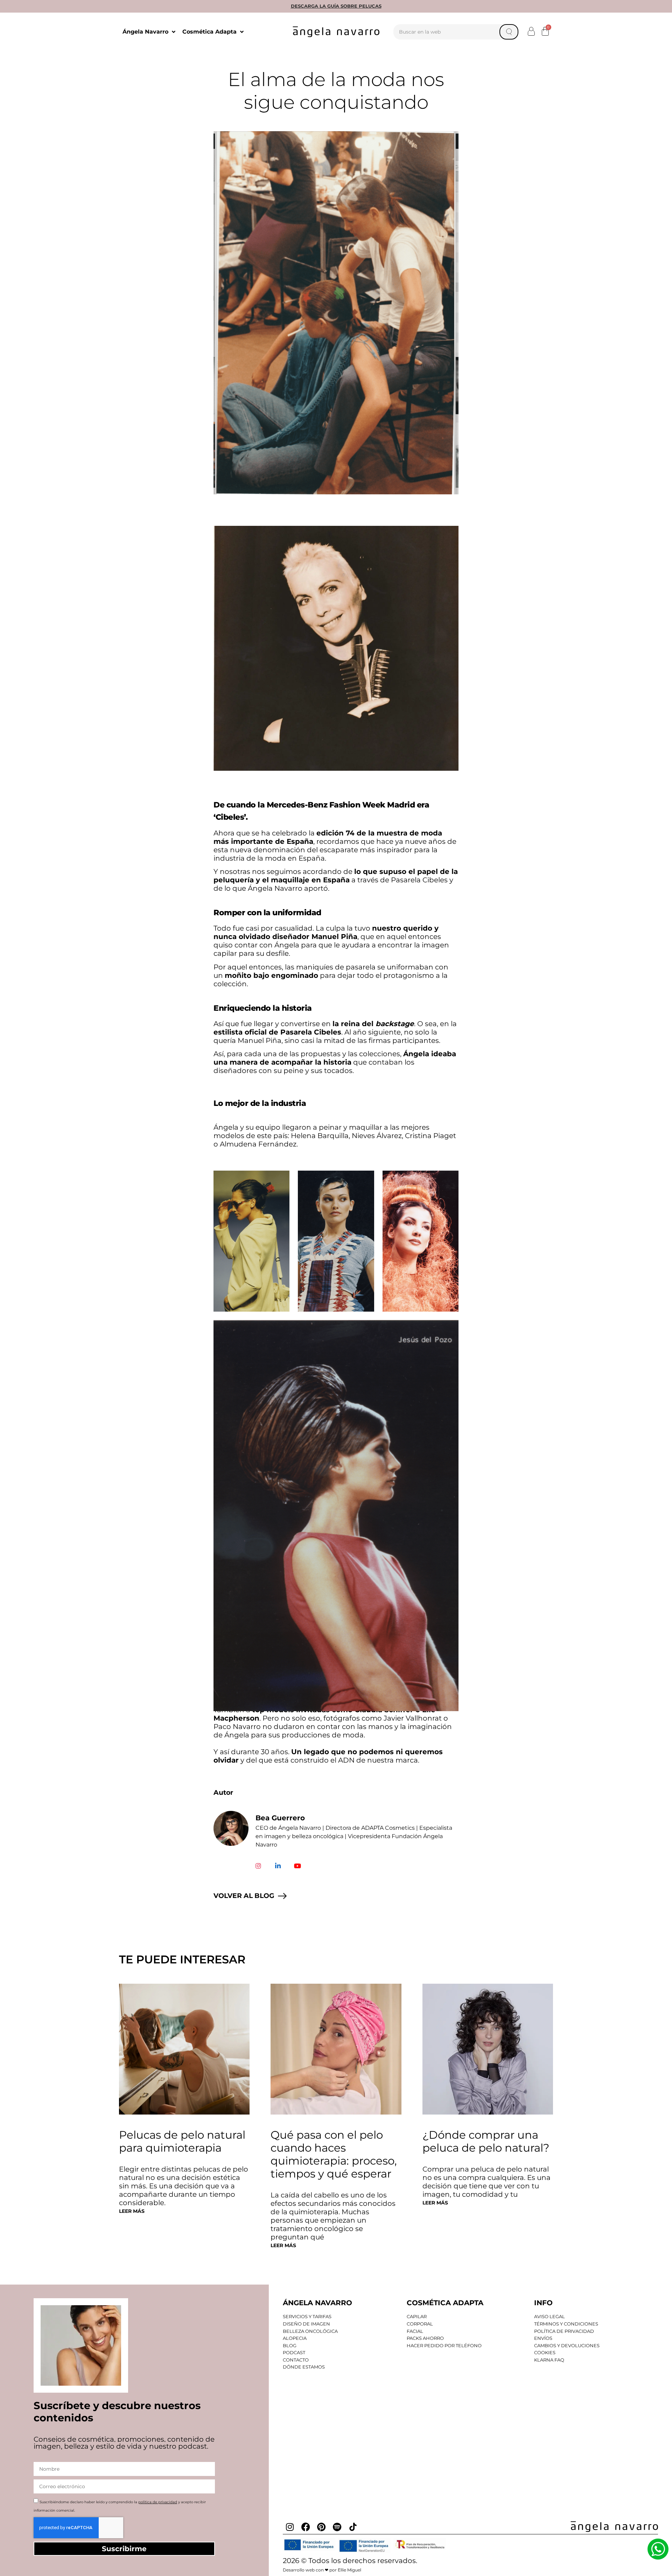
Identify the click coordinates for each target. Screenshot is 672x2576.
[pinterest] (321, 2527)
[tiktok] (353, 2527)
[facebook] (306, 2527)
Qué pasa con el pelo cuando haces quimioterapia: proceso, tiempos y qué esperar (334, 2154)
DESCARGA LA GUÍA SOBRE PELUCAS (336, 6)
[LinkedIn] (278, 1866)
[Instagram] (258, 1866)
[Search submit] (509, 32)
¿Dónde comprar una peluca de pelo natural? (486, 2141)
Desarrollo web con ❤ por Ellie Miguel (322, 2570)
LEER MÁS (132, 2211)
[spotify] (337, 2527)
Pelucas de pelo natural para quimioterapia (182, 2141)
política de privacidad (158, 2502)
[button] (531, 31)
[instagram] (290, 2527)
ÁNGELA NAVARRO (317, 2303)
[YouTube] (297, 1866)
